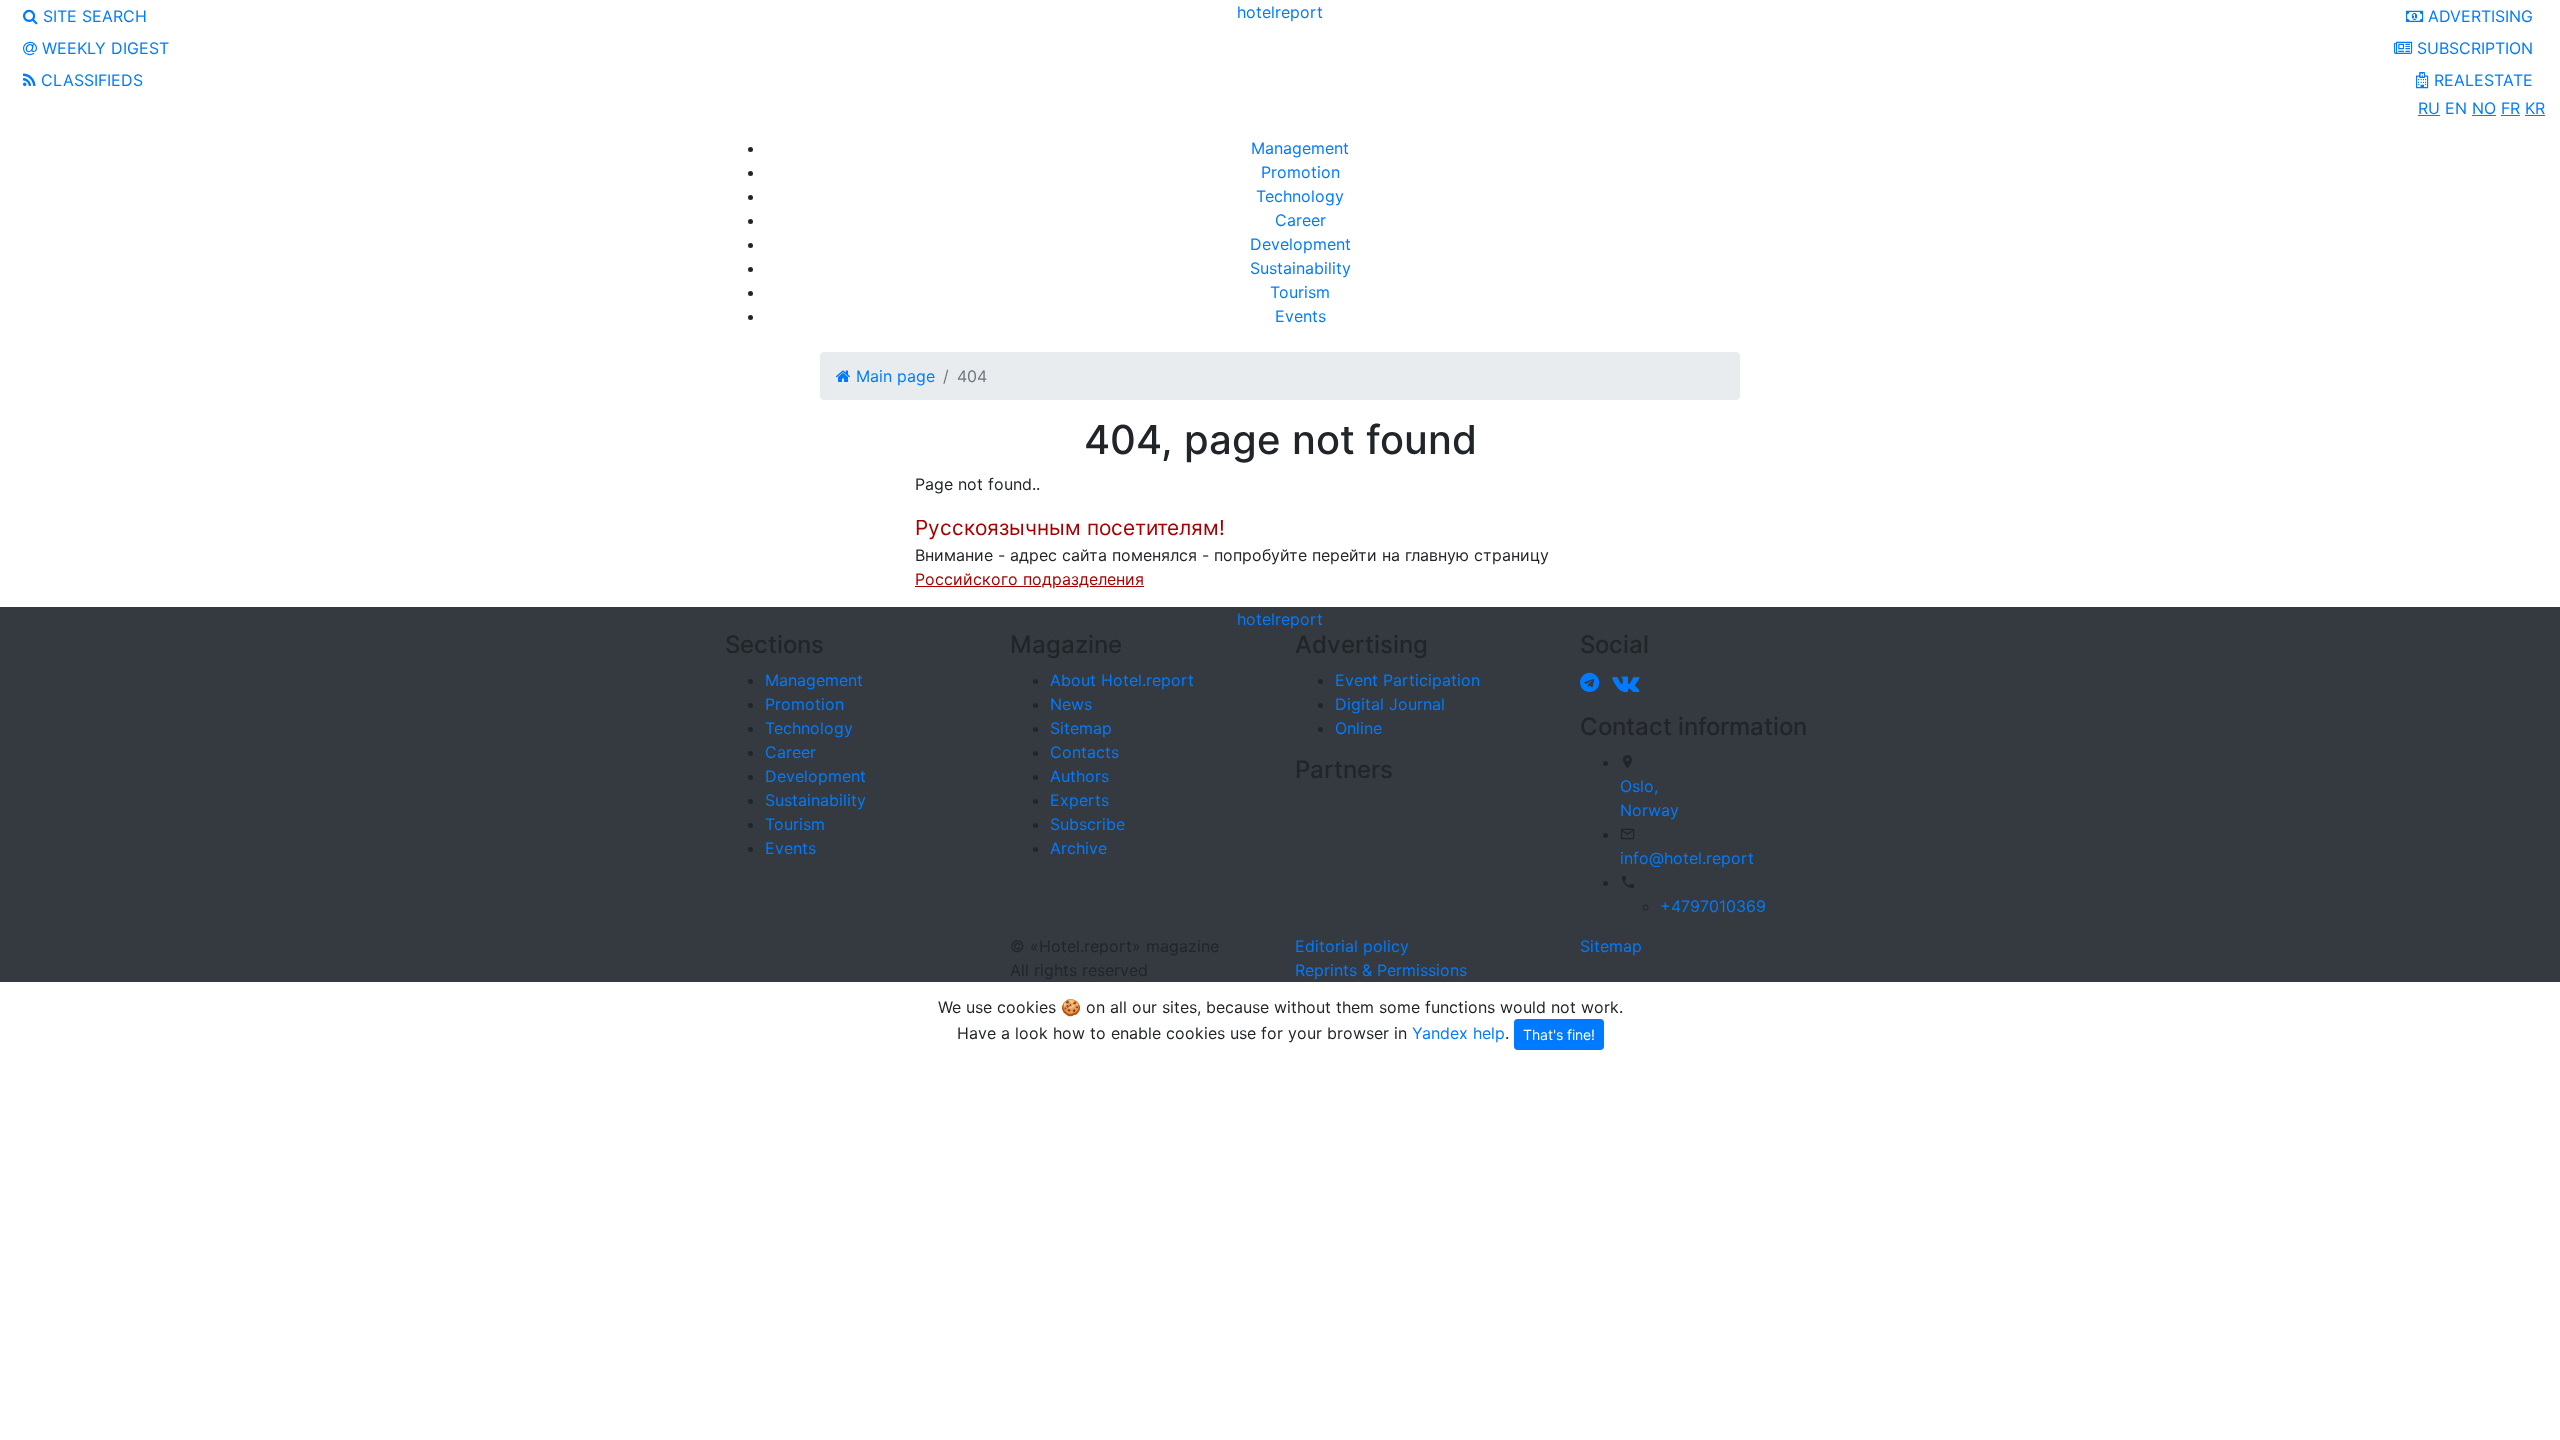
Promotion (1300, 172)
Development (1300, 244)
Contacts (1084, 752)
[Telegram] (1593, 682)
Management (1300, 148)
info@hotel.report (1687, 858)
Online (1358, 728)
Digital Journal (1390, 704)
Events (1300, 316)
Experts (1079, 800)
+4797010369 (1713, 906)
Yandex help (1458, 1032)
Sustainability (1300, 268)
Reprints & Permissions (1381, 970)
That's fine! (1559, 1034)
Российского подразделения (1029, 579)
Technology (1300, 196)
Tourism (1300, 292)
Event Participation (1407, 680)
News (1071, 704)
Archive (1078, 848)
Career (1300, 220)
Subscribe (1087, 824)
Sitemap (1081, 728)
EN (2456, 108)
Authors (1079, 776)
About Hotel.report (1122, 680)
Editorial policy (1352, 946)
